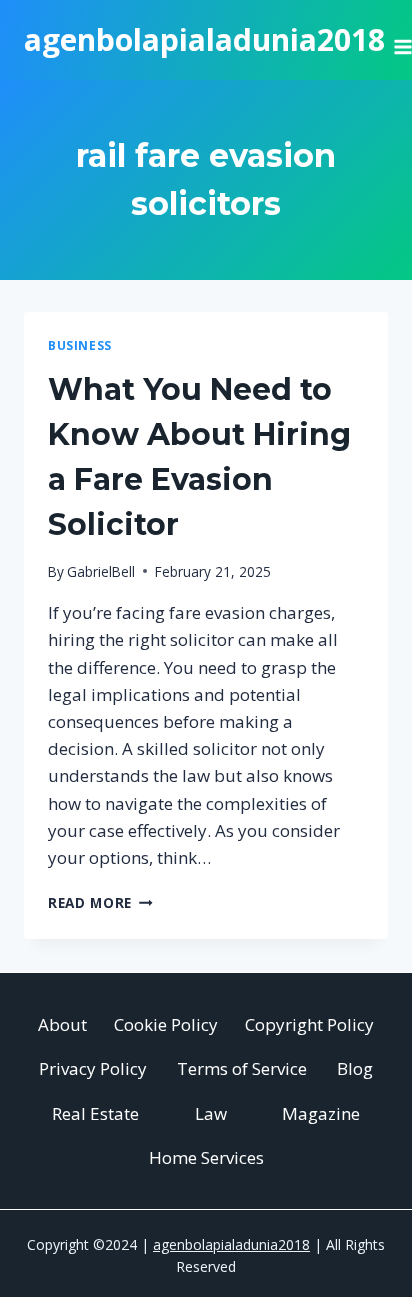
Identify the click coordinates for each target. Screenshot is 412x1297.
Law (211, 1113)
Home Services (206, 1157)
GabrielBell (101, 571)
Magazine (321, 1113)
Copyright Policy (309, 1024)
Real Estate (95, 1113)
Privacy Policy (93, 1068)
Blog (355, 1068)
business (80, 345)
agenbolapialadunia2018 (231, 1244)
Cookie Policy (166, 1024)
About (62, 1024)
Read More (100, 902)
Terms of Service (242, 1068)
